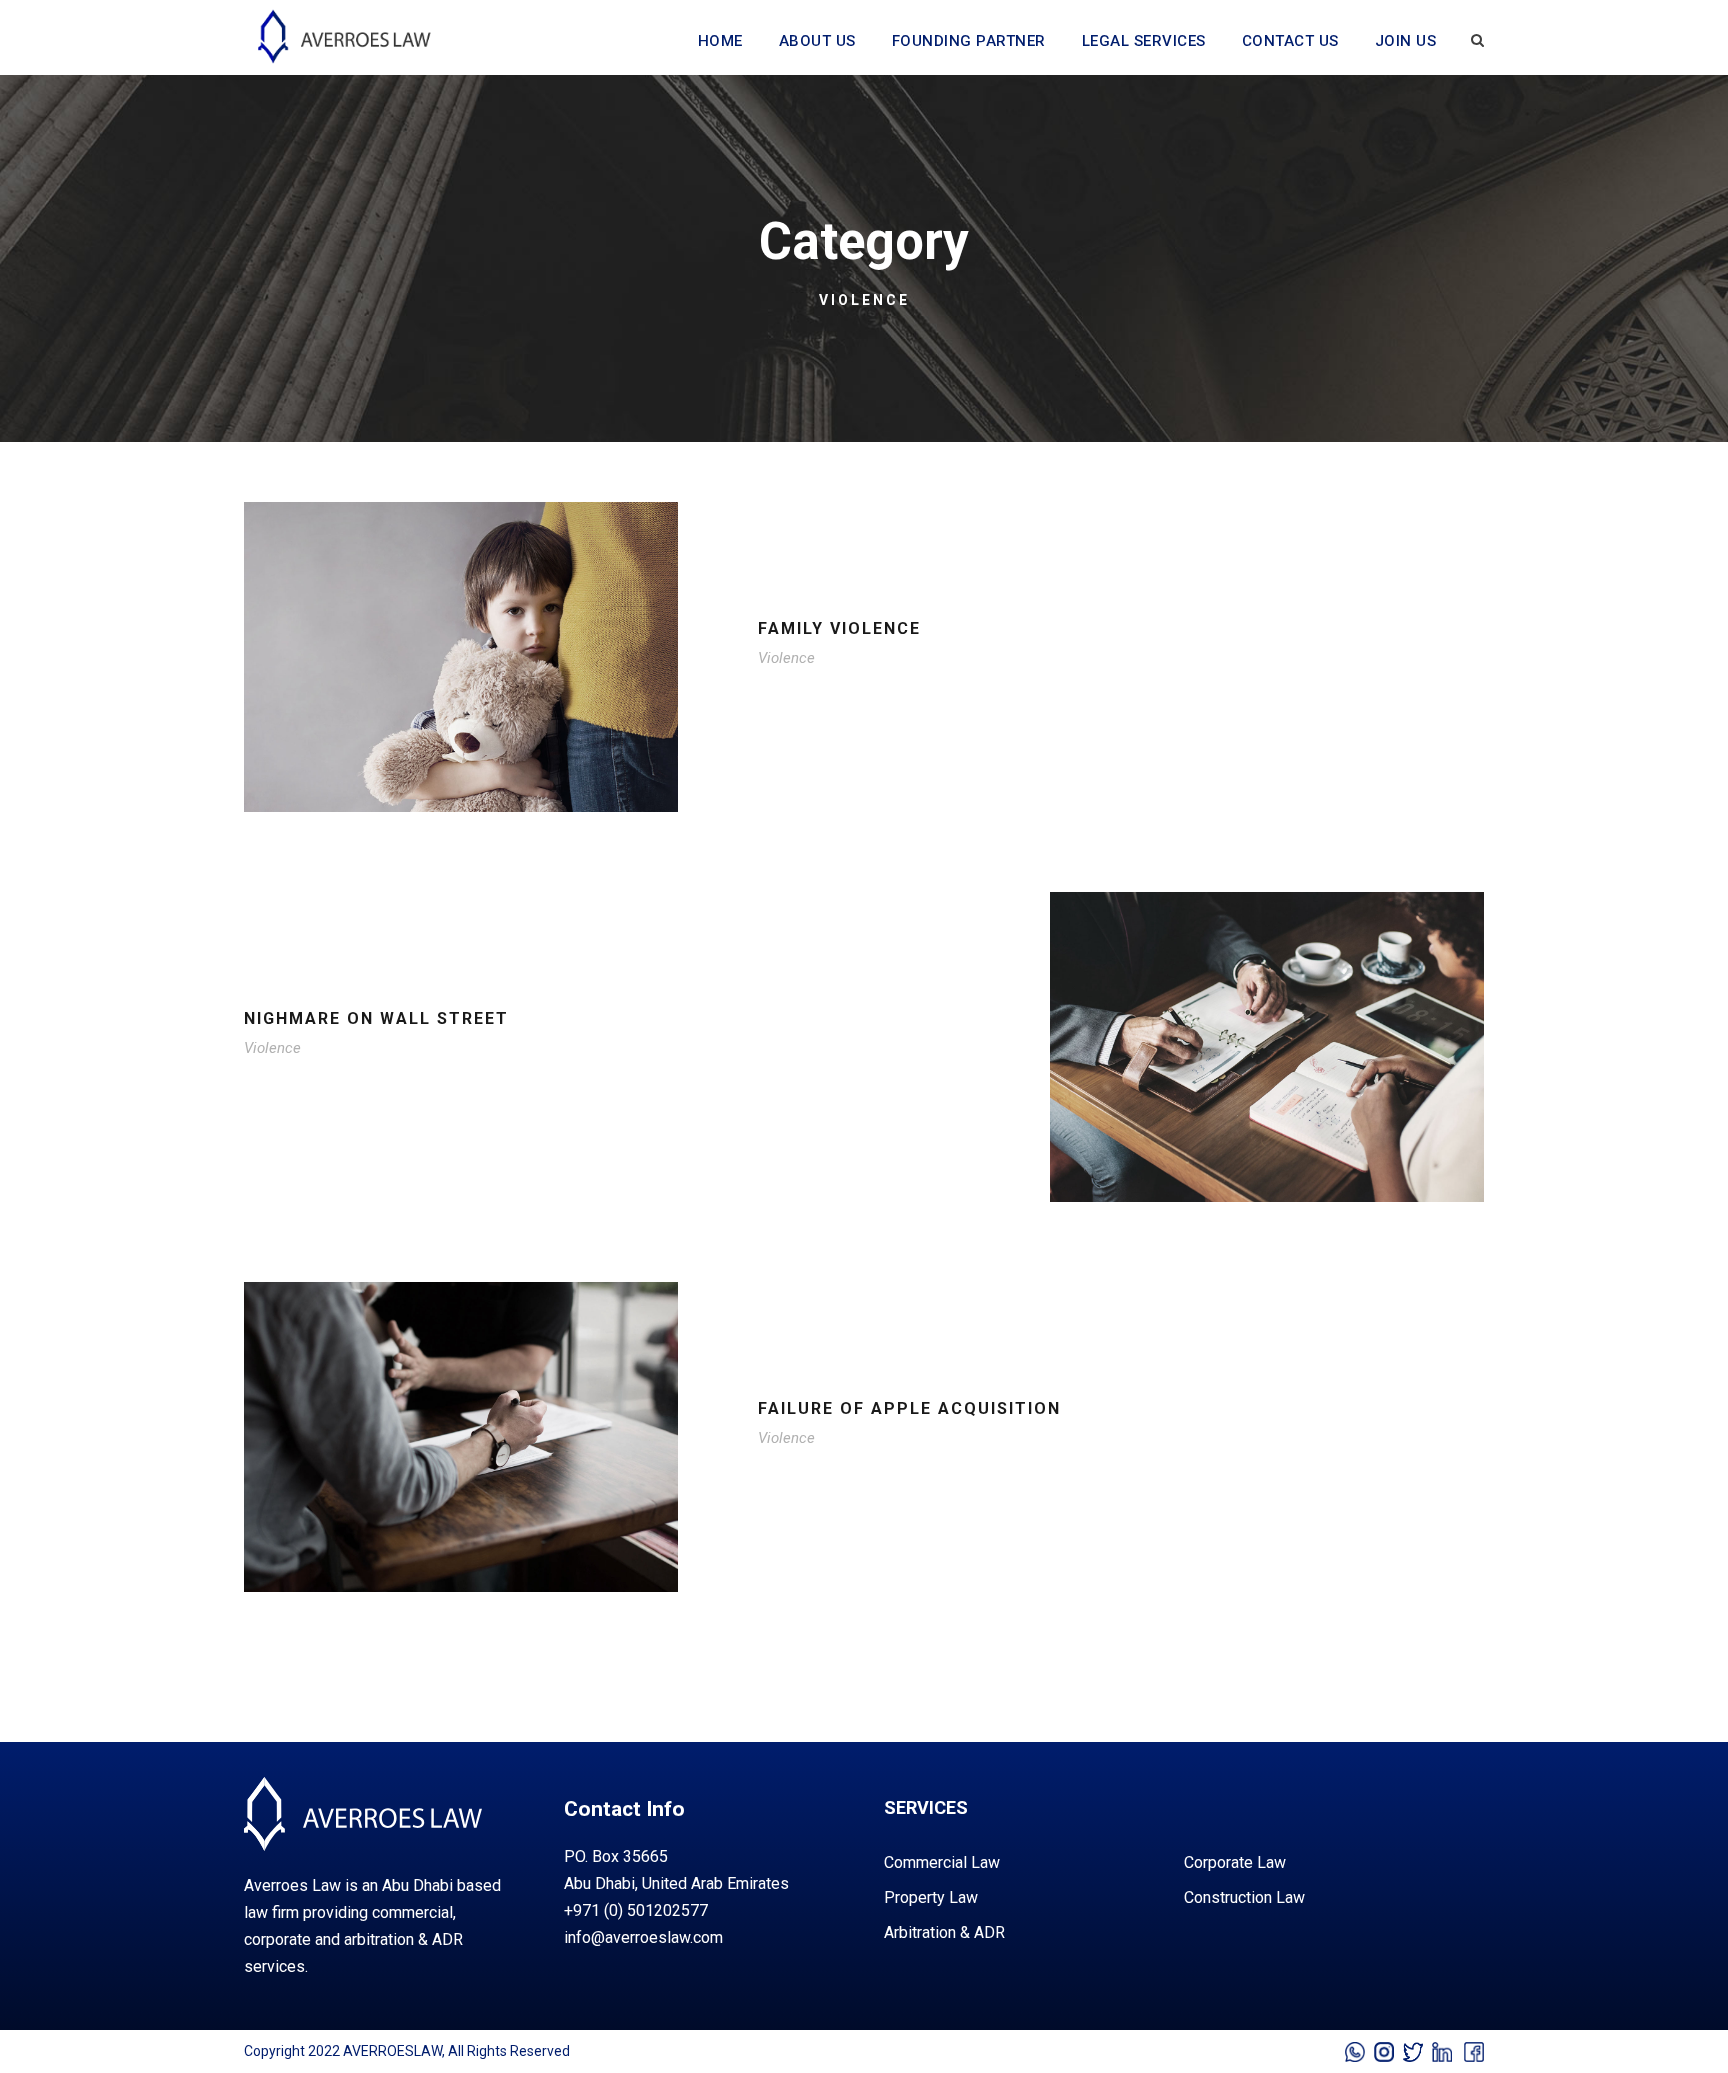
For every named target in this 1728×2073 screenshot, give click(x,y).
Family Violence (839, 628)
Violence (786, 658)
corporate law (1235, 1862)
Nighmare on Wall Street (376, 1018)
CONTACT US (1290, 41)
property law (931, 1897)
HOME (720, 41)
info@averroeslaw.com (643, 1937)
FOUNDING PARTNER (969, 41)
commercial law (942, 1862)
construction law (1244, 1897)
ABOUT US (817, 41)
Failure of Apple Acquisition (909, 1408)
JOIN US (1406, 41)
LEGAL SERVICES (1144, 41)
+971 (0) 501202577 (636, 1910)
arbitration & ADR (944, 1932)
